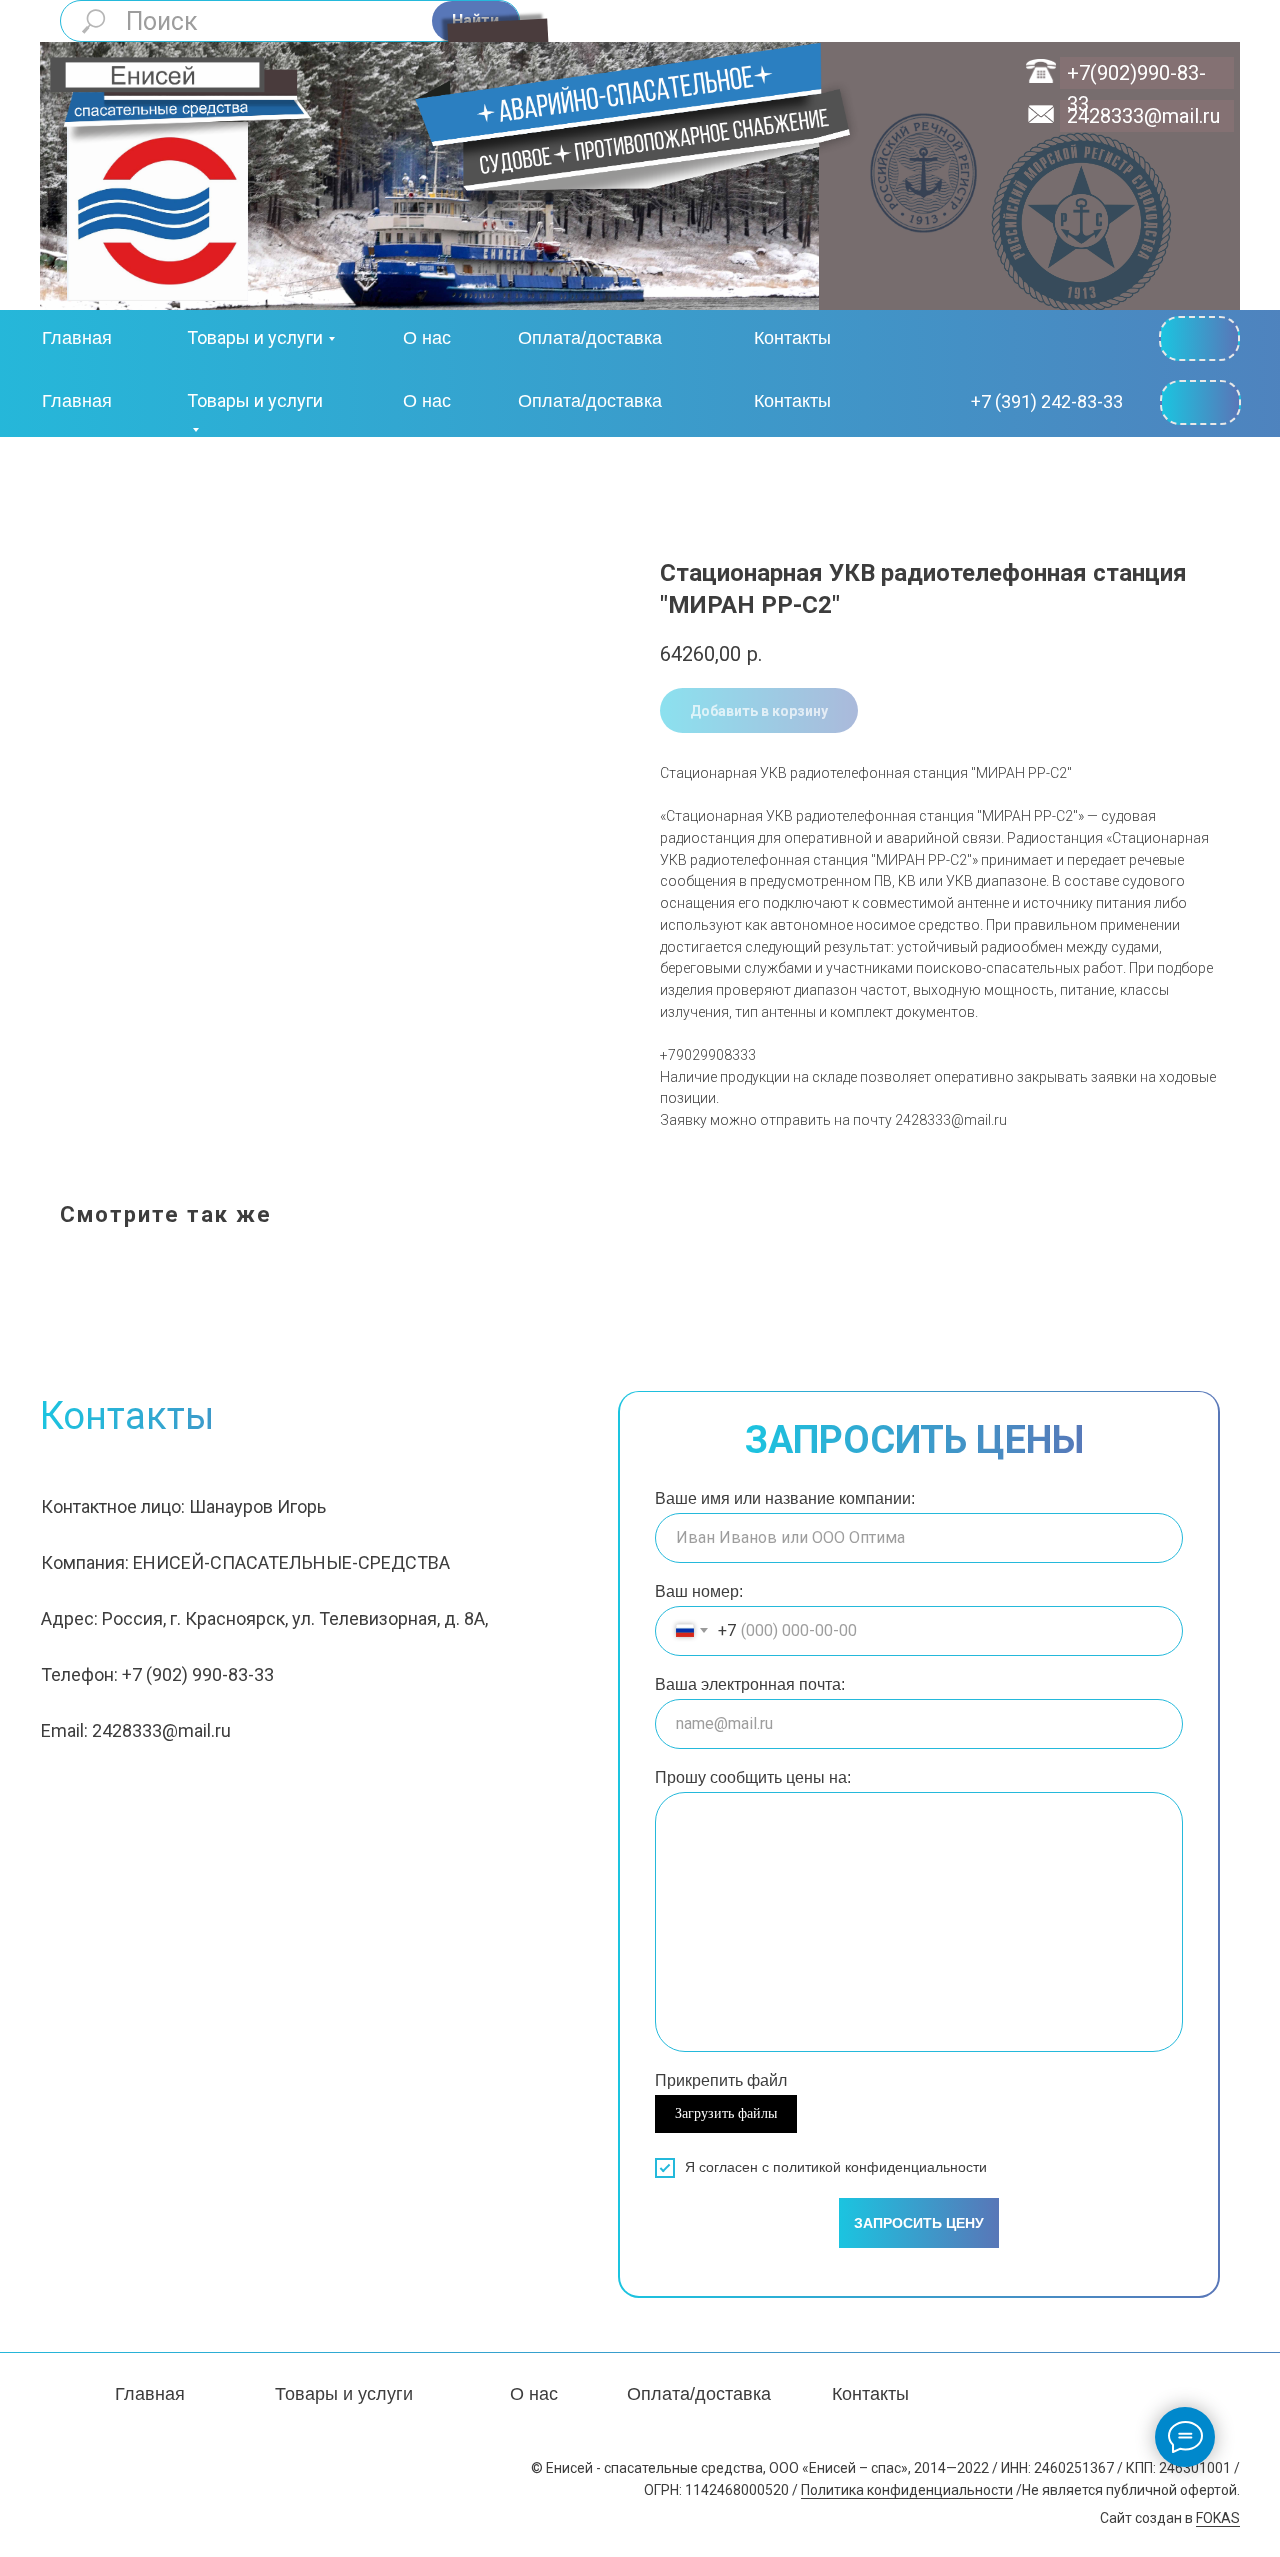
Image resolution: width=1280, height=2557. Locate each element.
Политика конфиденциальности (907, 2490)
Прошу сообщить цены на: (753, 1777)
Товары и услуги (255, 337)
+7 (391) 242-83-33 (1047, 401)
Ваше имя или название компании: (785, 1498)
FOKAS (1218, 2518)
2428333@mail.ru (1143, 116)
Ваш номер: (699, 1591)
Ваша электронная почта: (750, 1684)
